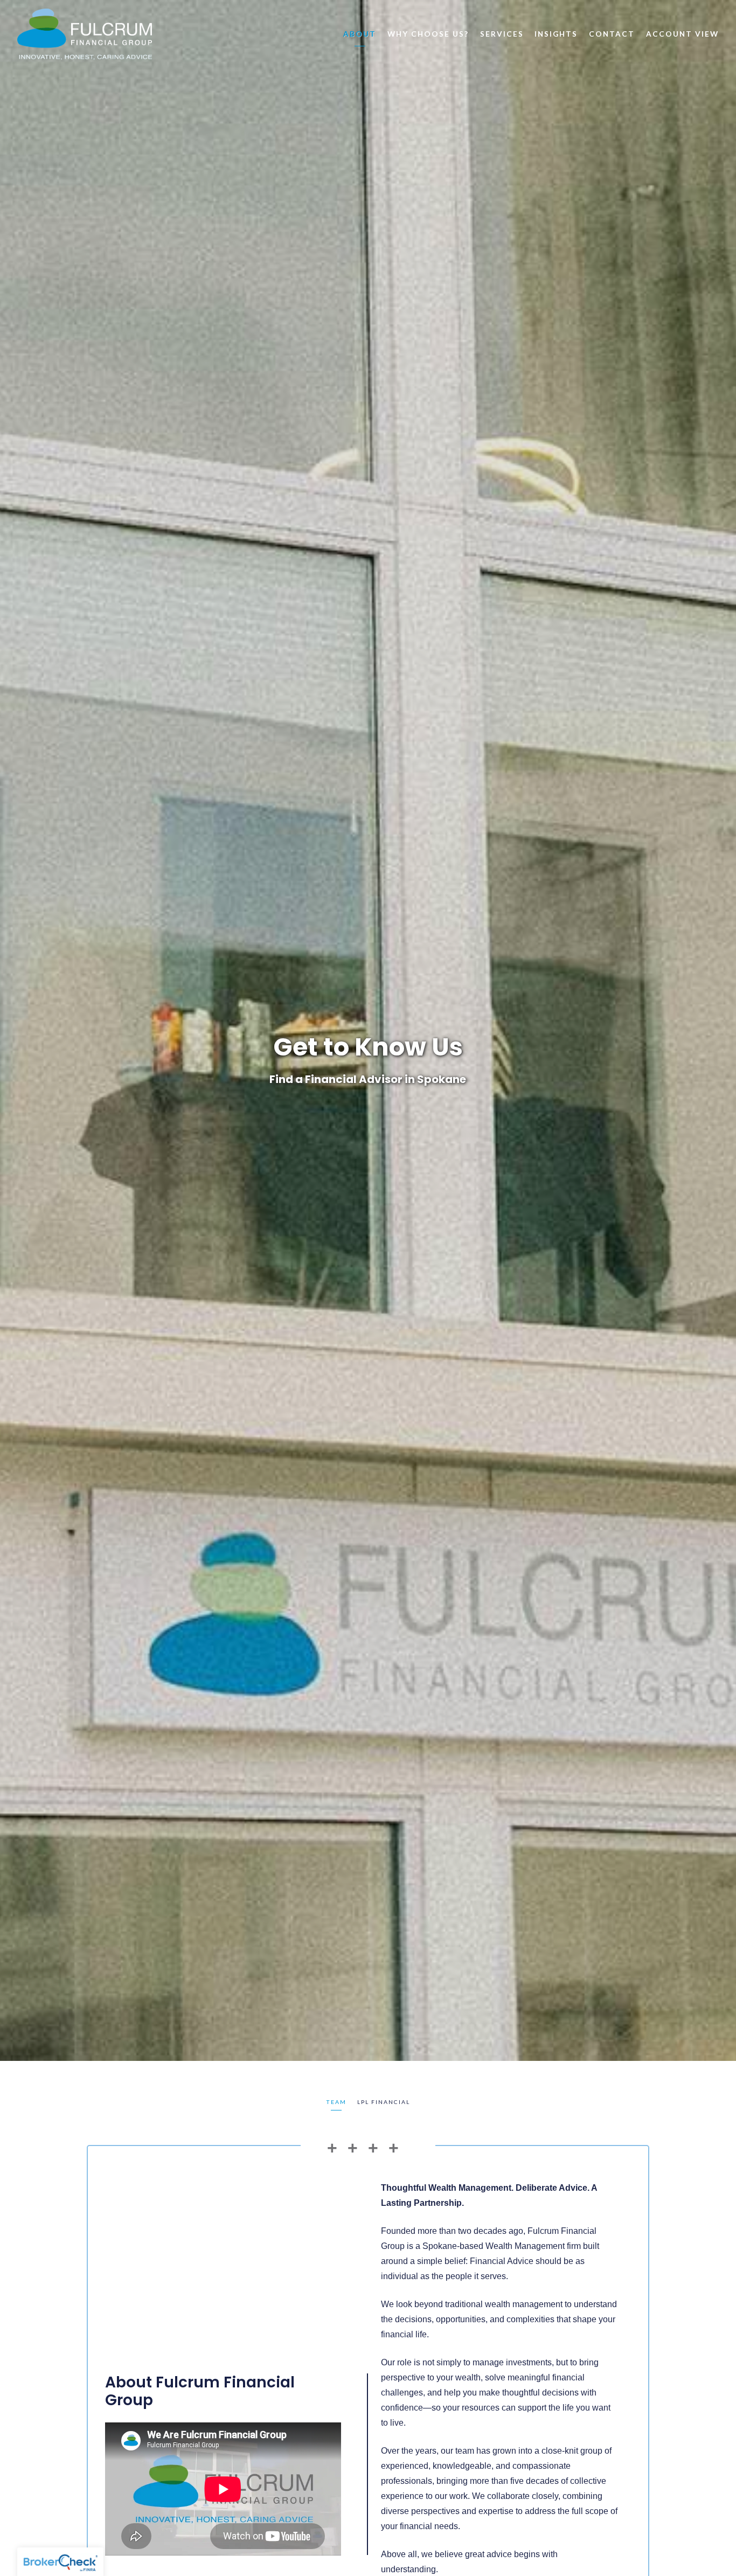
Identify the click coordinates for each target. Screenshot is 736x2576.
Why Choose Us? (428, 34)
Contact (612, 34)
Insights (556, 34)
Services (502, 34)
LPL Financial (384, 2102)
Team (336, 2102)
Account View (682, 34)
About (360, 34)
